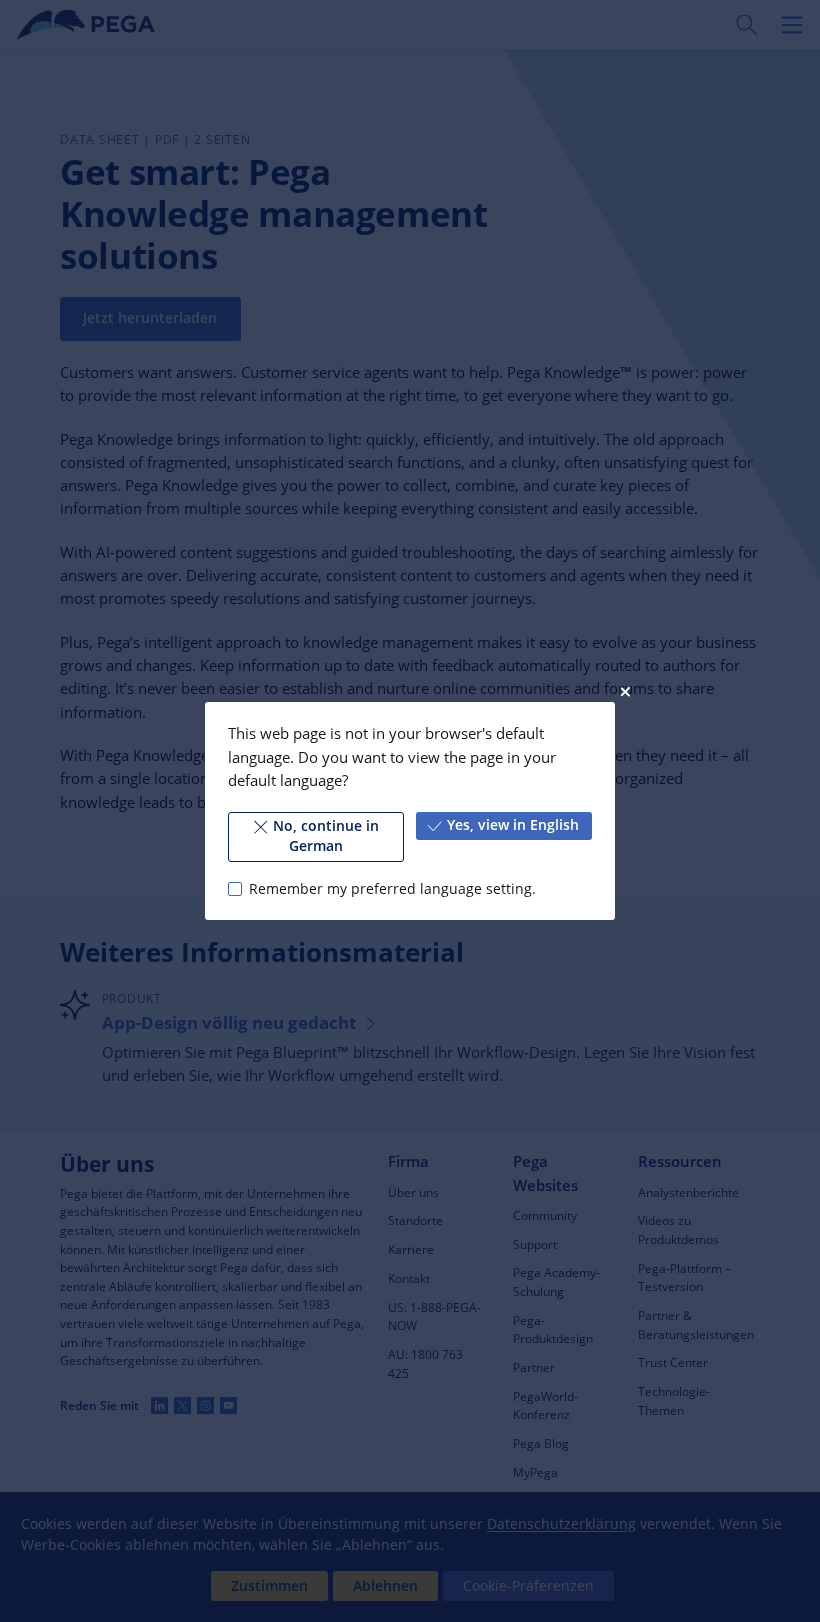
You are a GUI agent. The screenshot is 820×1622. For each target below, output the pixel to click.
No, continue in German (326, 836)
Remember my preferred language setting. (392, 889)
